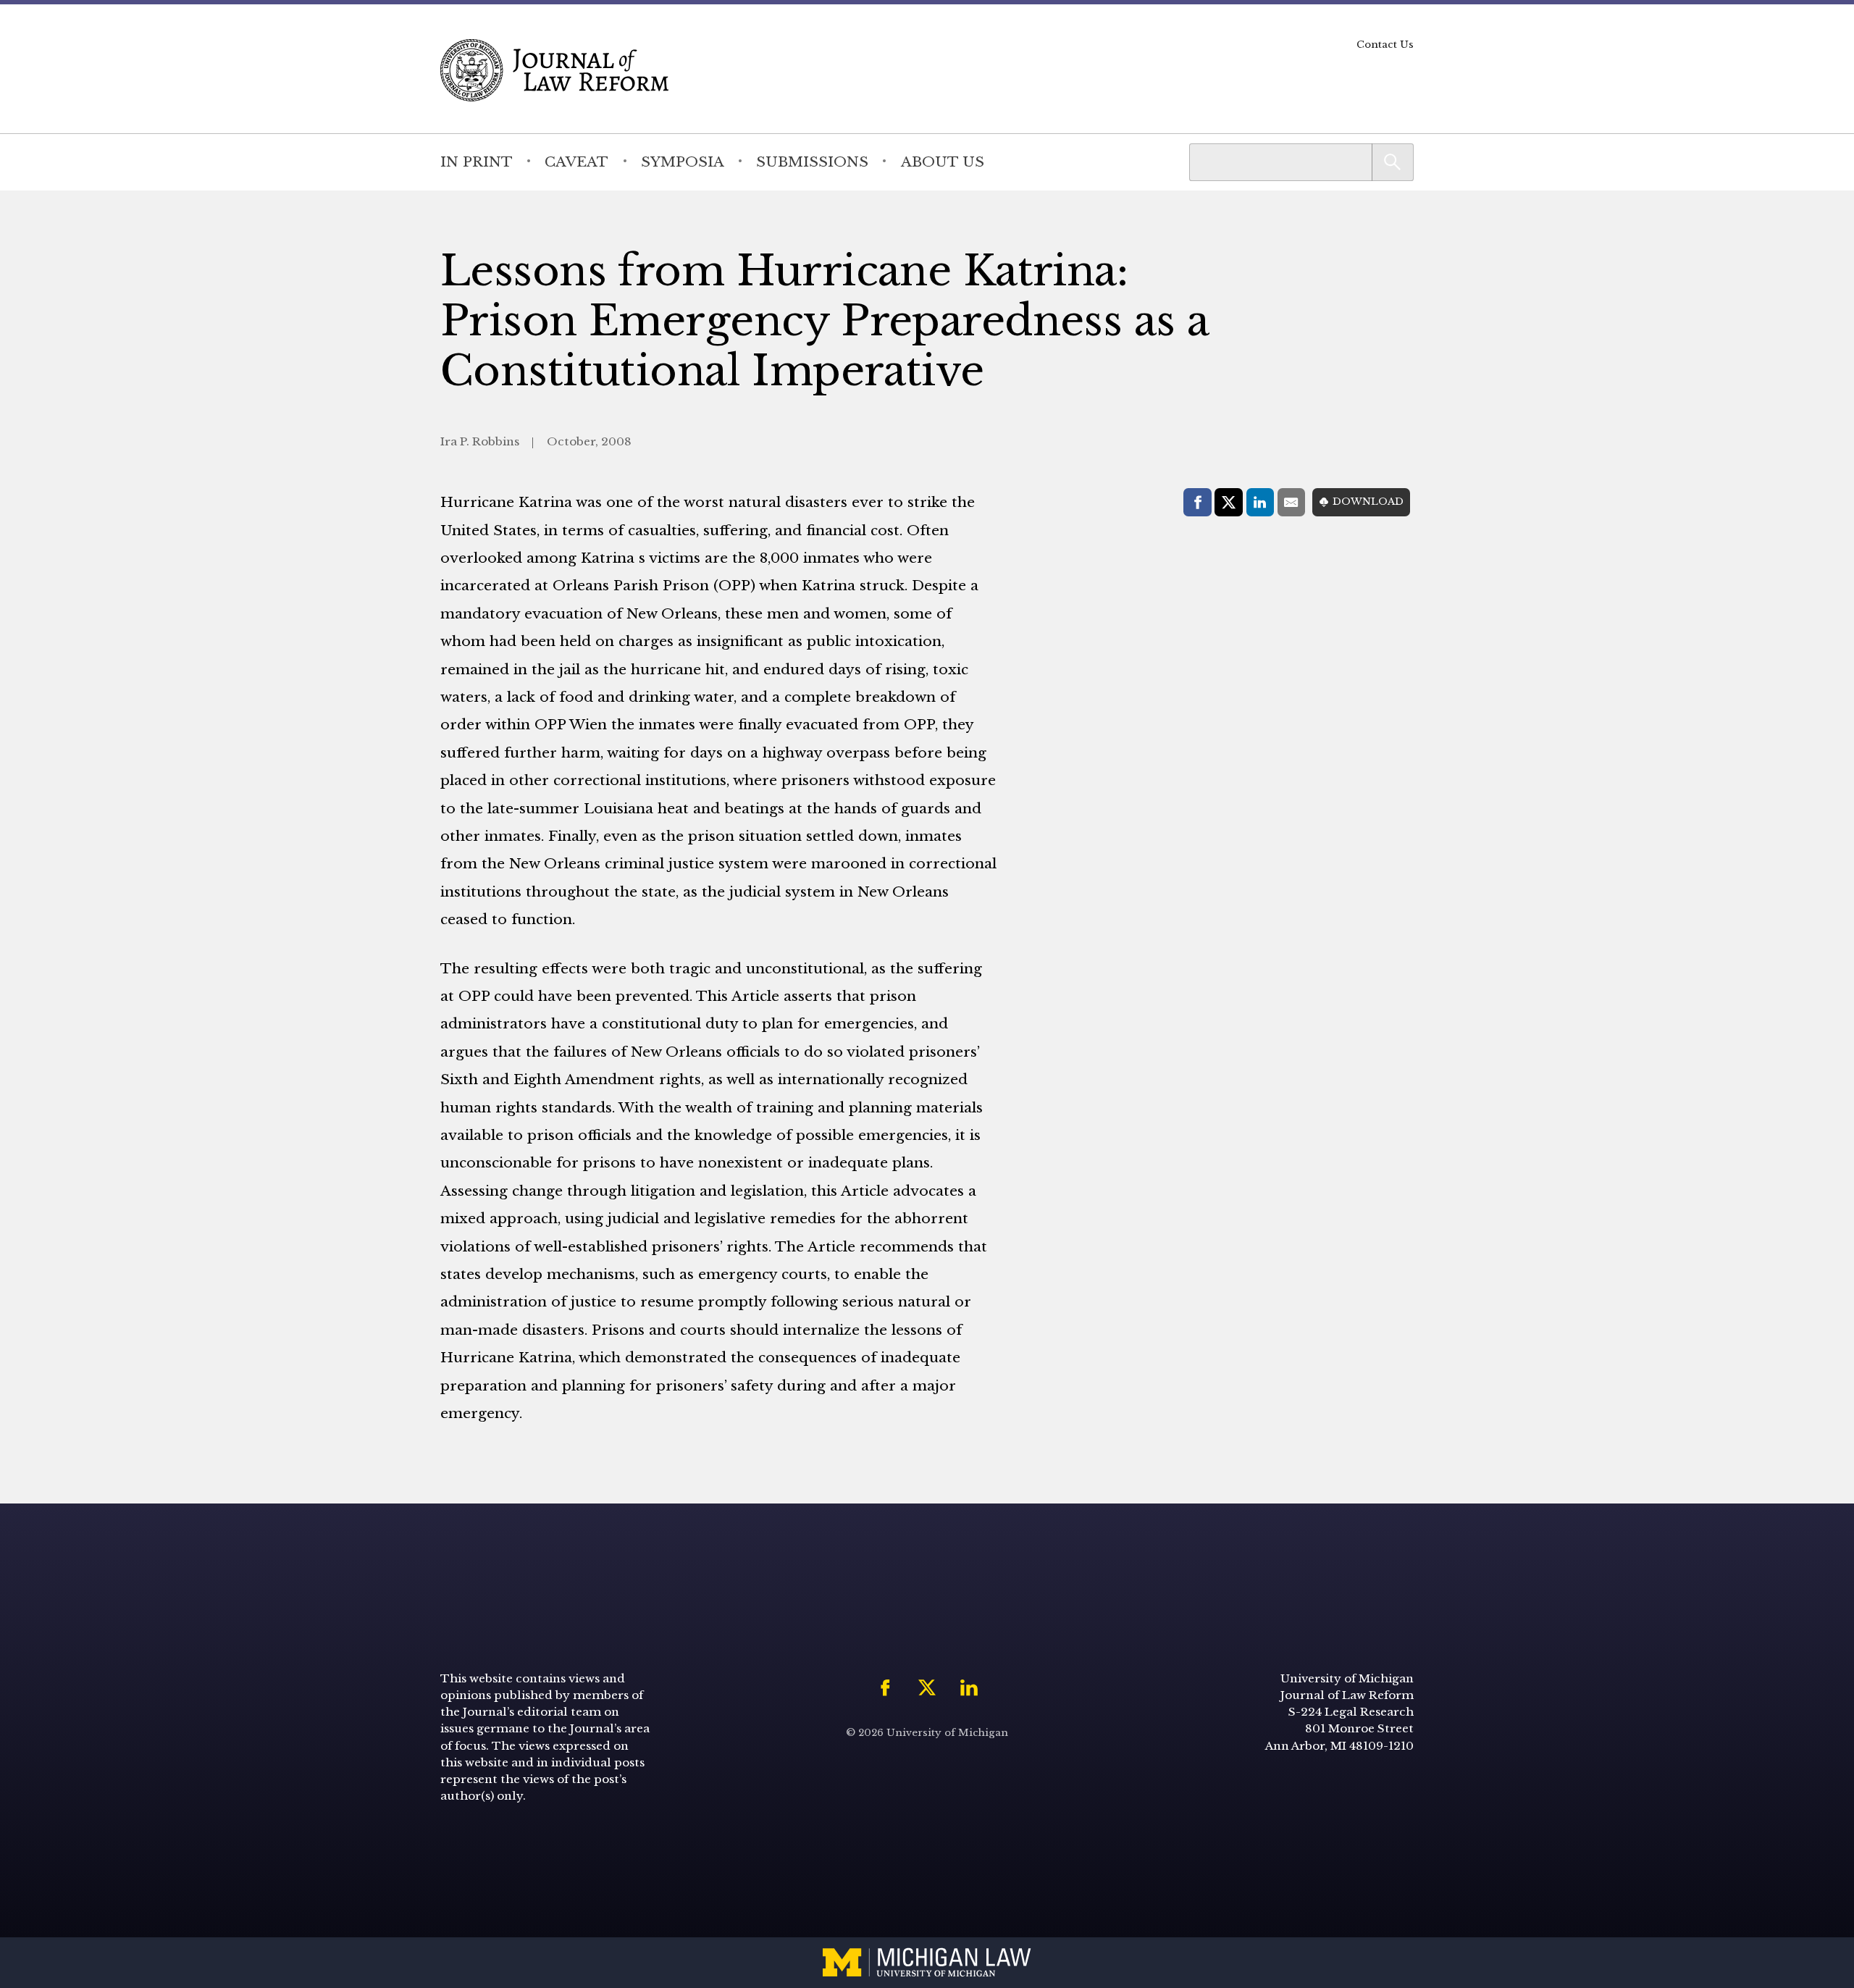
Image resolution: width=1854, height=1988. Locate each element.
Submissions (812, 162)
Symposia (683, 162)
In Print (477, 162)
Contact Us (1385, 45)
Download (1368, 502)
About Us (943, 162)
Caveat (576, 162)
